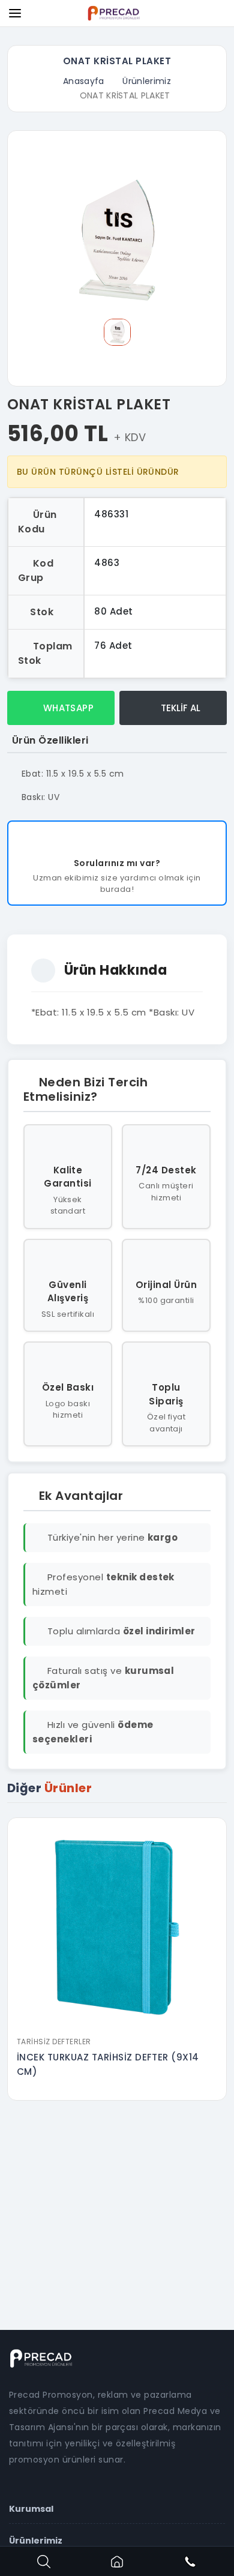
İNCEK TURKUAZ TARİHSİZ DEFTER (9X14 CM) (108, 2064)
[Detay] (117, 2023)
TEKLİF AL (179, 708)
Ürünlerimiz (147, 81)
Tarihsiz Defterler (54, 2042)
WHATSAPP (67, 708)
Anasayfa (84, 81)
